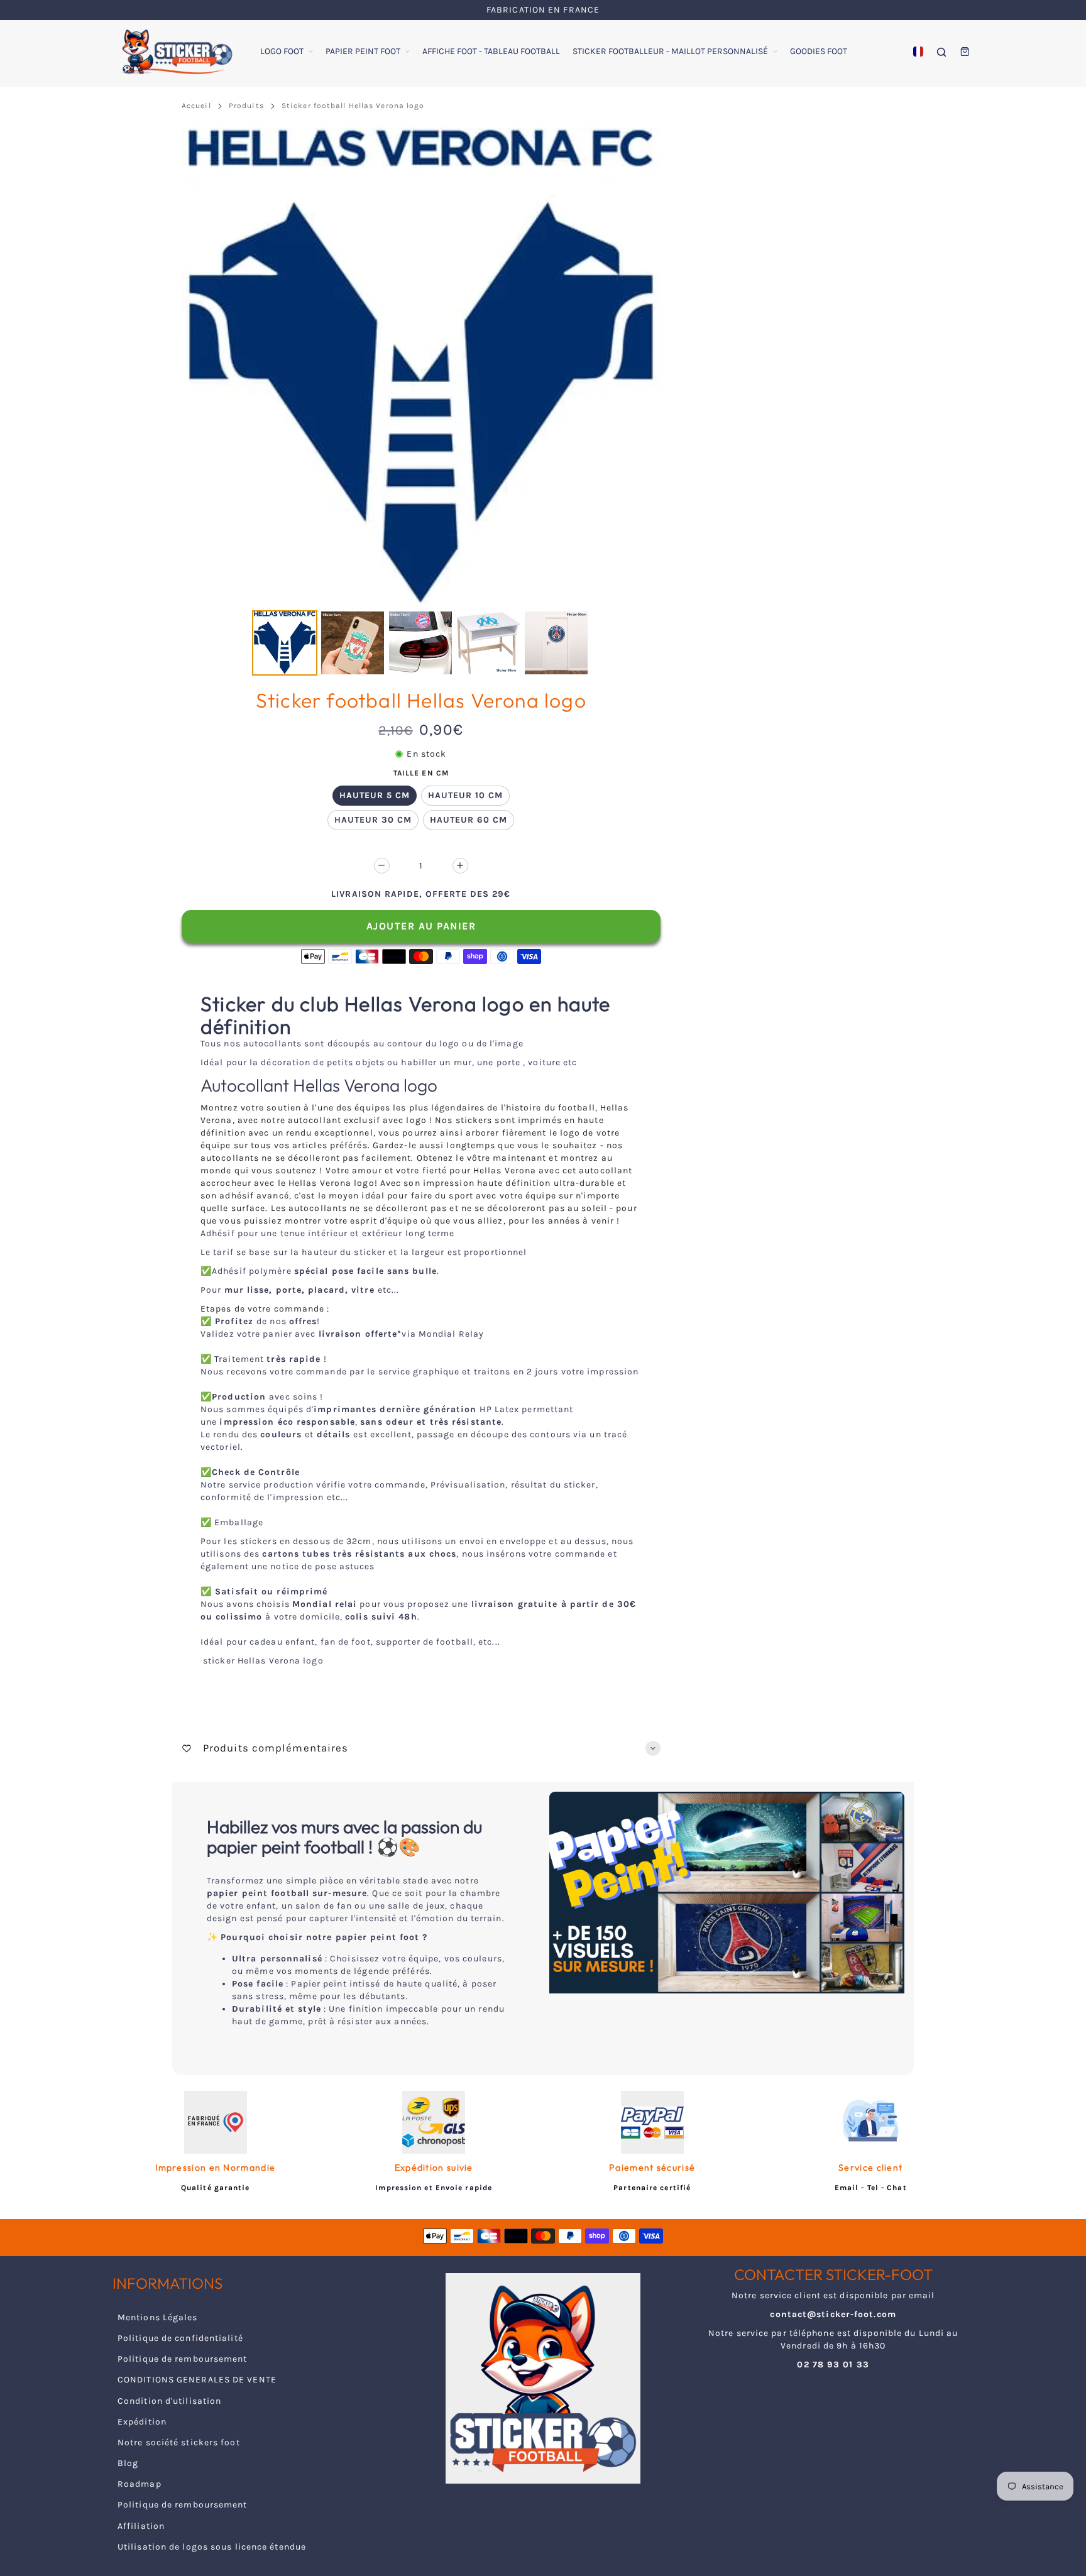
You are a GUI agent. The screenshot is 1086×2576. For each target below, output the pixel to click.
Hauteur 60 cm (469, 820)
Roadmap (140, 2484)
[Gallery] (421, 403)
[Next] (642, 367)
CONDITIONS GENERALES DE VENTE (197, 2380)
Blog (128, 2463)
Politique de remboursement (183, 2359)
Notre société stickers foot (179, 2442)
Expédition (142, 2422)
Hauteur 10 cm (465, 795)
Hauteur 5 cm (375, 795)
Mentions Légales (158, 2317)
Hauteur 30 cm (373, 820)
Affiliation (141, 2526)
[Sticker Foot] (172, 52)
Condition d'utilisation (169, 2401)
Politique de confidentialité (180, 2338)
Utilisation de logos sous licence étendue (212, 2547)
